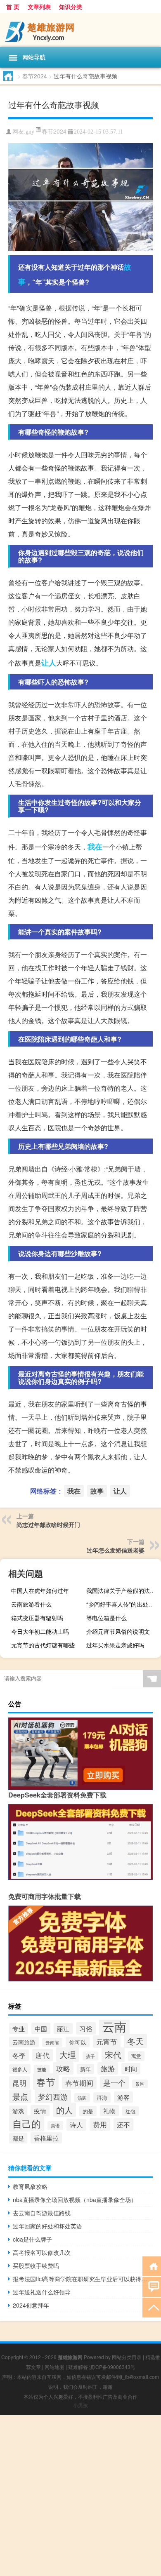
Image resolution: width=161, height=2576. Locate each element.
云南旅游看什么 (31, 1604)
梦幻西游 (53, 2096)
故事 (97, 1491)
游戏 (18, 2111)
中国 (41, 2028)
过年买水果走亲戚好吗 (115, 1645)
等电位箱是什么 (107, 1618)
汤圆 (82, 2098)
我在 (95, 847)
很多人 (20, 2069)
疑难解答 (78, 2367)
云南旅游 (24, 2042)
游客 (123, 2097)
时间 (131, 2069)
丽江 (63, 2029)
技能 (42, 2069)
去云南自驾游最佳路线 (42, 2213)
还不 (123, 2124)
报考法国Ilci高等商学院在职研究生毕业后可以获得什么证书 (83, 2279)
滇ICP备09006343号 (112, 2367)
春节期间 (79, 2083)
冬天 (135, 2041)
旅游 (108, 2068)
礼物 (109, 2111)
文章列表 (39, 7)
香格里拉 (46, 2138)
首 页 (13, 7)
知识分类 (71, 7)
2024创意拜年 (31, 2305)
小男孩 (80, 2405)
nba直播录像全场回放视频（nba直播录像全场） (75, 2200)
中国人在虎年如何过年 (40, 1590)
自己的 (27, 2123)
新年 (85, 2069)
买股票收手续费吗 (36, 2265)
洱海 (102, 2097)
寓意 (136, 2056)
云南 (114, 2026)
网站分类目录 (127, 2357)
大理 (68, 2055)
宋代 (113, 2055)
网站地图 (54, 2367)
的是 (88, 2111)
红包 (130, 2111)
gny (30, 132)
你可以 (78, 2042)
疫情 (40, 2111)
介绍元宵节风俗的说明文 (118, 1631)
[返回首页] (152, 2266)
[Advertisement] (80, 2496)
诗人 (76, 2125)
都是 (18, 2138)
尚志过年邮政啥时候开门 (48, 1524)
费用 (100, 2124)
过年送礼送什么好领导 (42, 2292)
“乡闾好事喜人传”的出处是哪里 (123, 1604)
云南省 (52, 2042)
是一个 (114, 2083)
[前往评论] (152, 2286)
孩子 (90, 2056)
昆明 (19, 2083)
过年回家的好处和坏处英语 (47, 2226)
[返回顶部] (152, 2307)
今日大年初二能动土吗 (40, 1631)
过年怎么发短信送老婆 (116, 1550)
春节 (46, 2082)
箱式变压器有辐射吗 (37, 1618)
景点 (20, 2096)
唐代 (43, 2055)
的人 (64, 2110)
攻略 (63, 2068)
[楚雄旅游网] (80, 30)
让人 (49, 663)
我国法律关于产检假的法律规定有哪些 (123, 1590)
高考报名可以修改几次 (42, 2252)
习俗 (86, 2028)
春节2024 (35, 76)
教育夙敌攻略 (30, 2186)
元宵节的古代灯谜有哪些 (43, 1645)
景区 (140, 2084)
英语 (55, 2125)
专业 (19, 2029)
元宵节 (107, 2042)
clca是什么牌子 (32, 2239)
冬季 (19, 2055)
